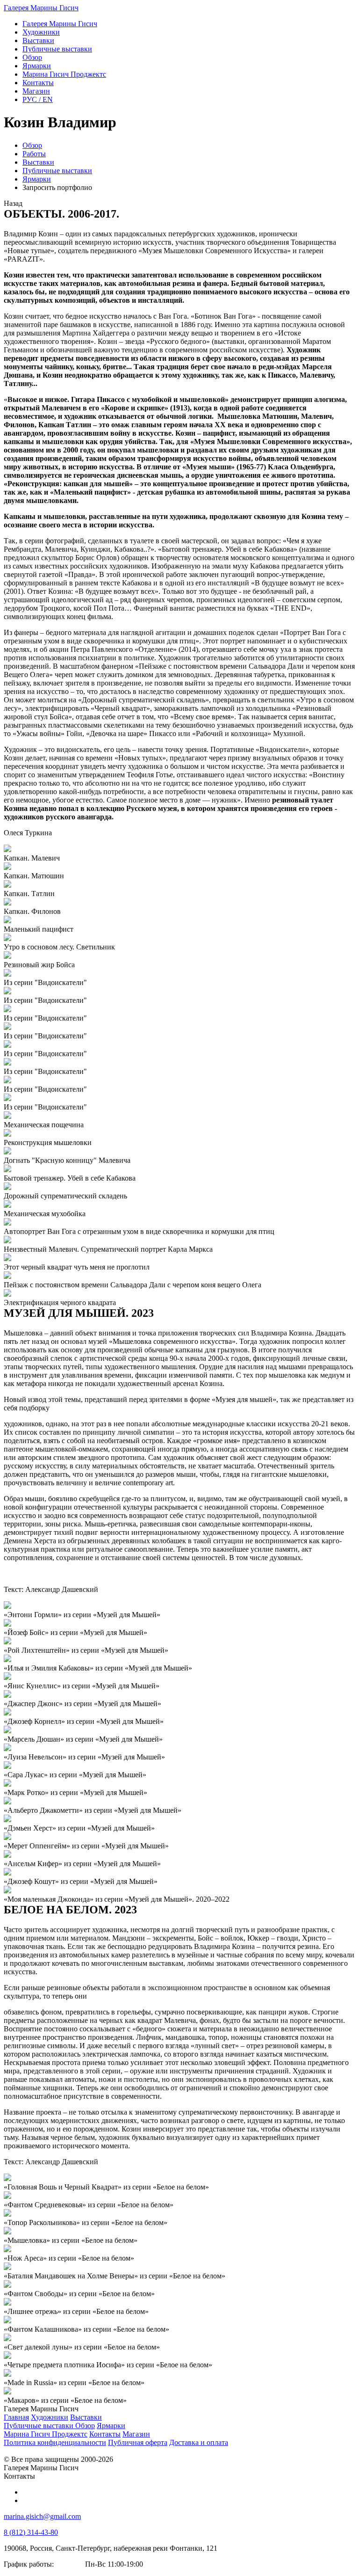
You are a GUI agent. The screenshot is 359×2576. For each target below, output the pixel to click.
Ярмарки (37, 179)
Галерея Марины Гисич (41, 8)
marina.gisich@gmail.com (42, 2516)
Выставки (38, 162)
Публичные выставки (57, 171)
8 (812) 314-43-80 (31, 2532)
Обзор (32, 145)
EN (38, 99)
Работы (34, 154)
